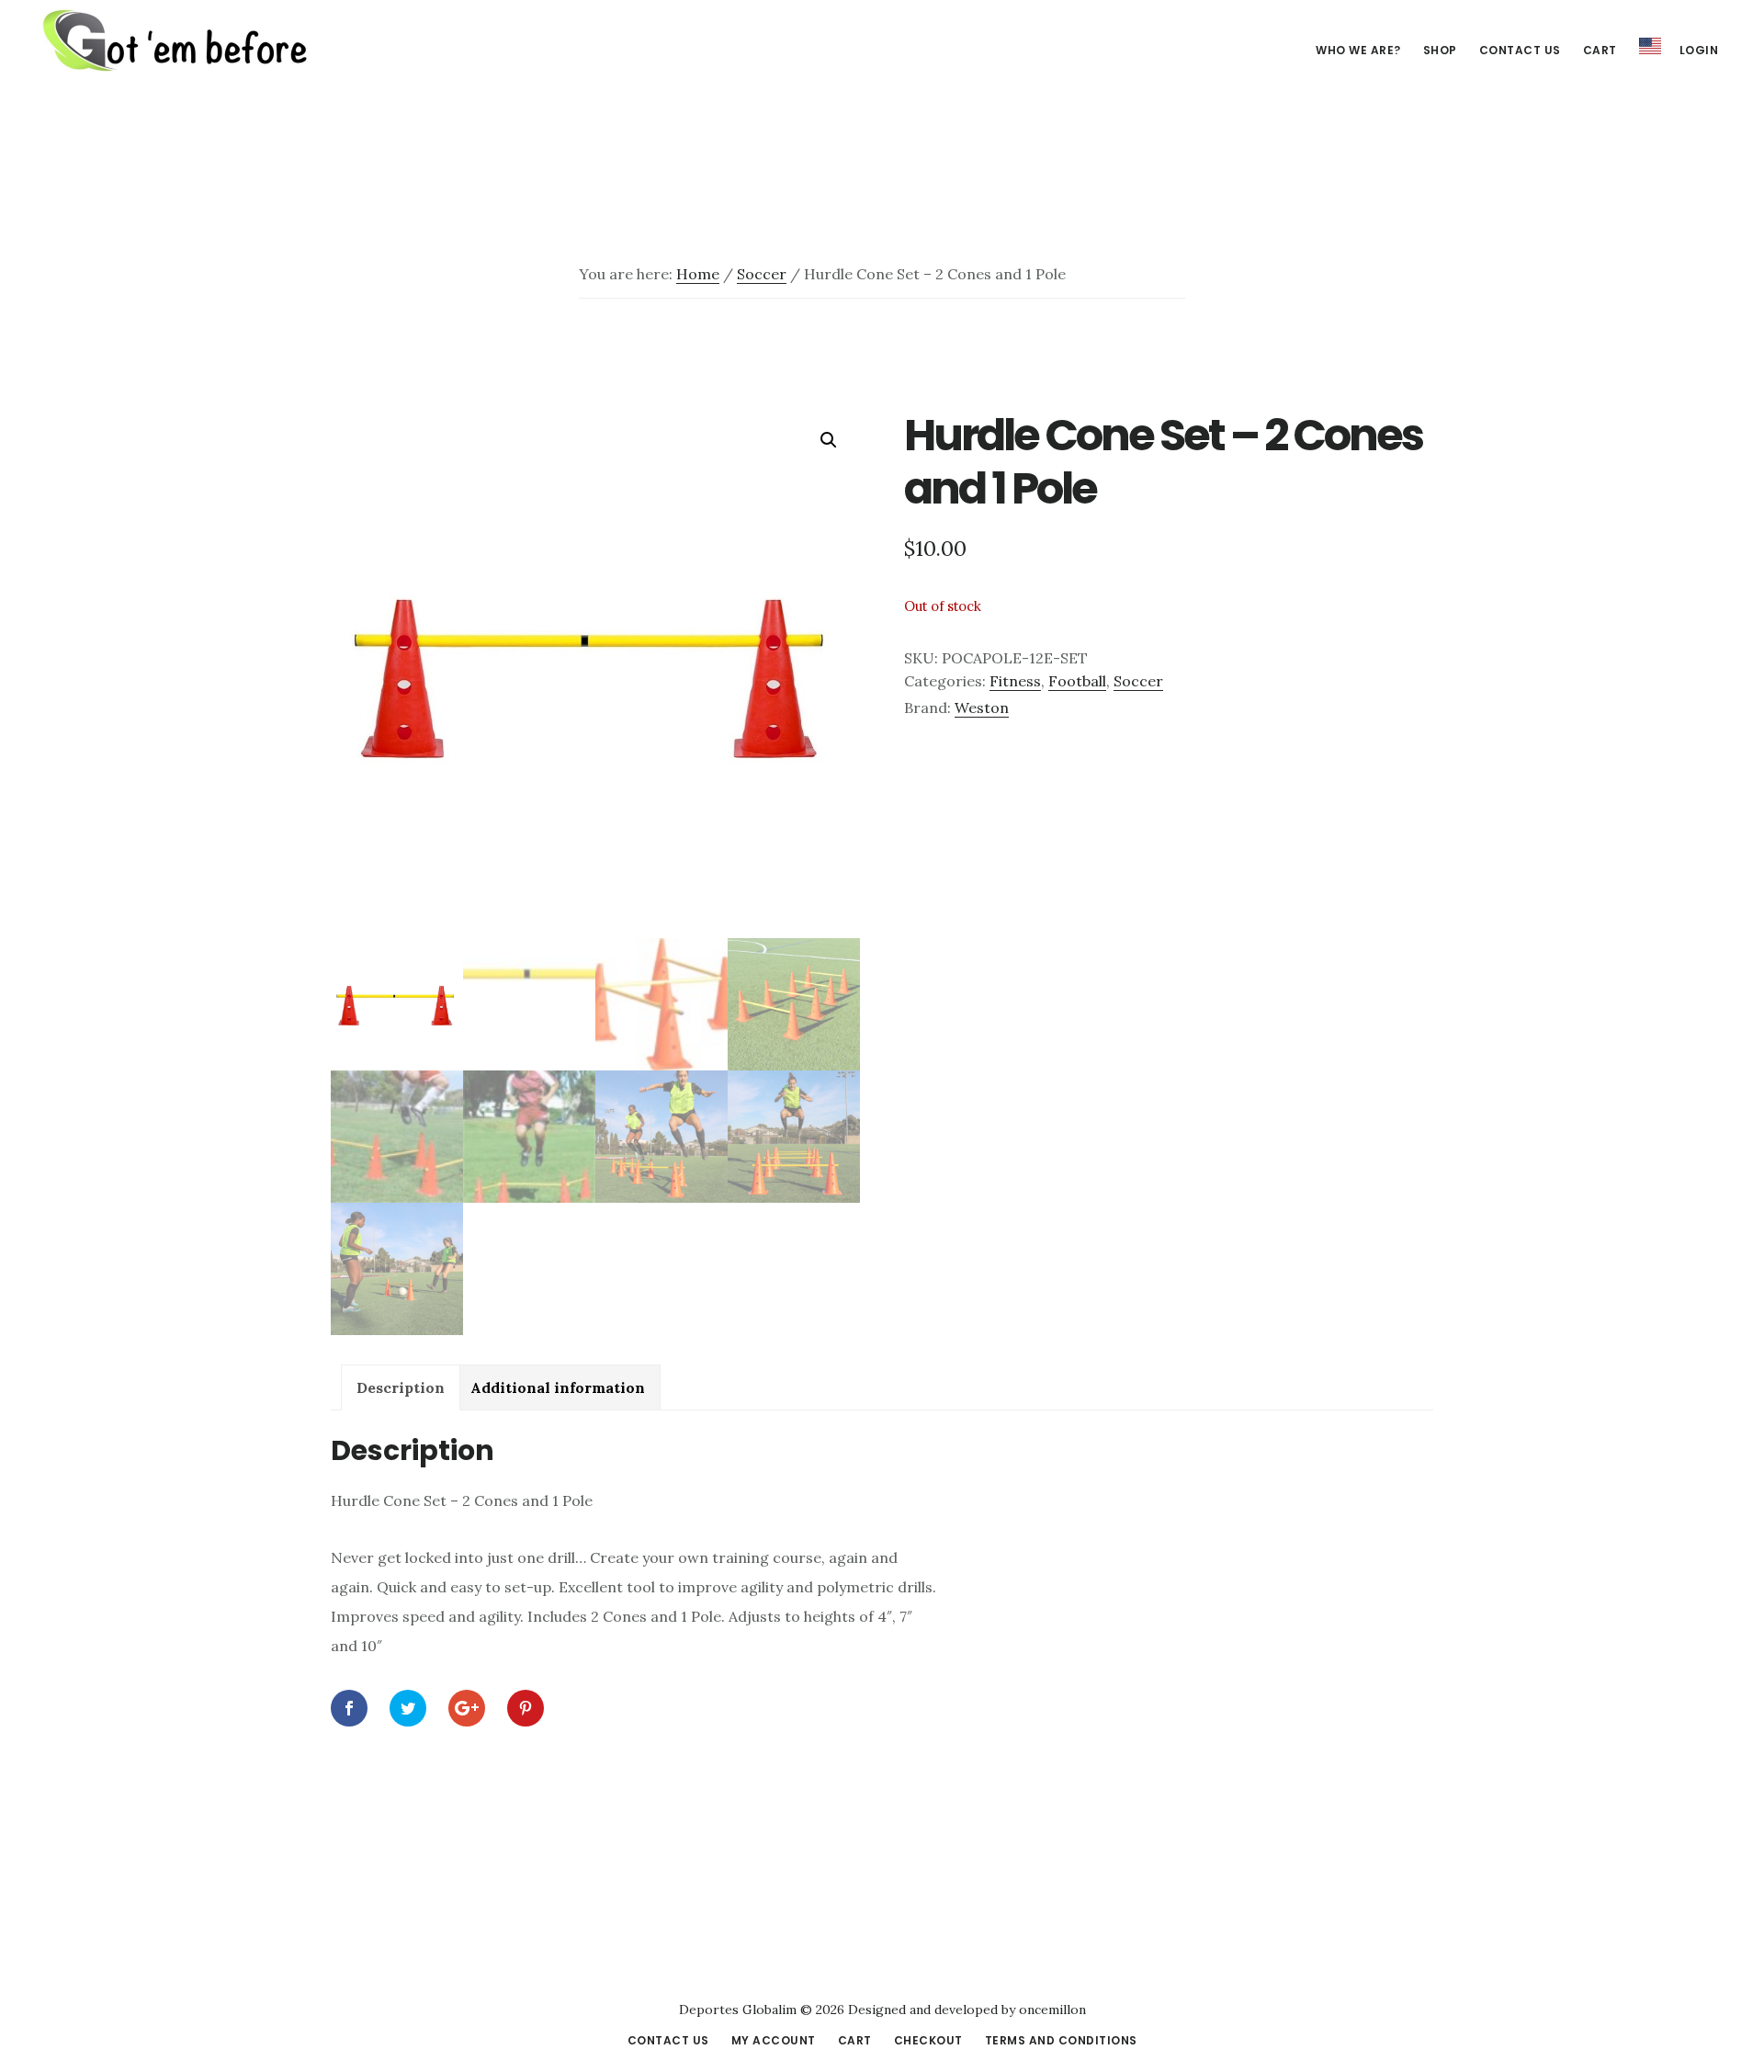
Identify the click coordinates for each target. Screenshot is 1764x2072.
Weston (982, 708)
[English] (1650, 47)
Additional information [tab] (558, 1387)
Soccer (762, 274)
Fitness (1015, 681)
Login (1699, 50)
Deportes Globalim (175, 40)
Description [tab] (401, 1387)
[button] (829, 440)
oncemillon (1051, 2010)
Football (1077, 681)
